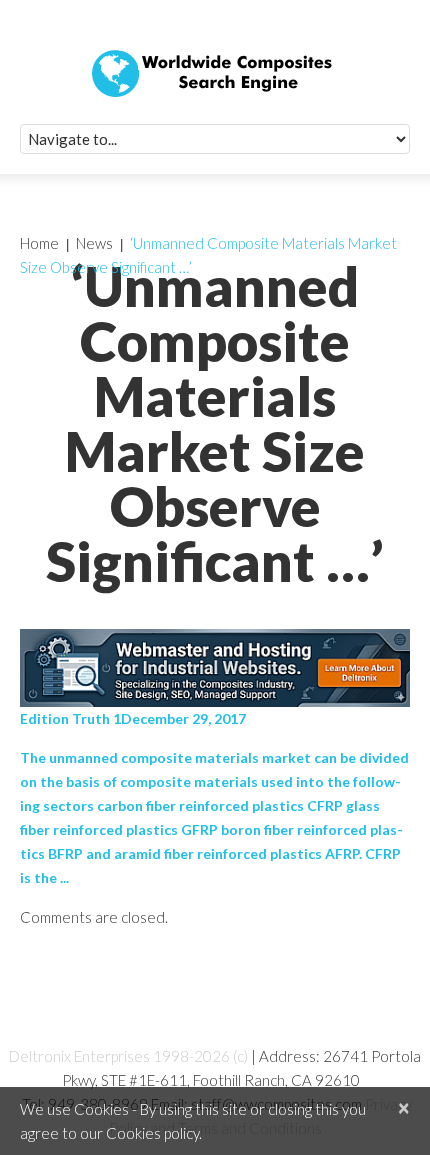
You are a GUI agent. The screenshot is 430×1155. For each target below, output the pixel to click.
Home (39, 243)
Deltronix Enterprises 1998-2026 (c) (128, 1056)
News (94, 243)
